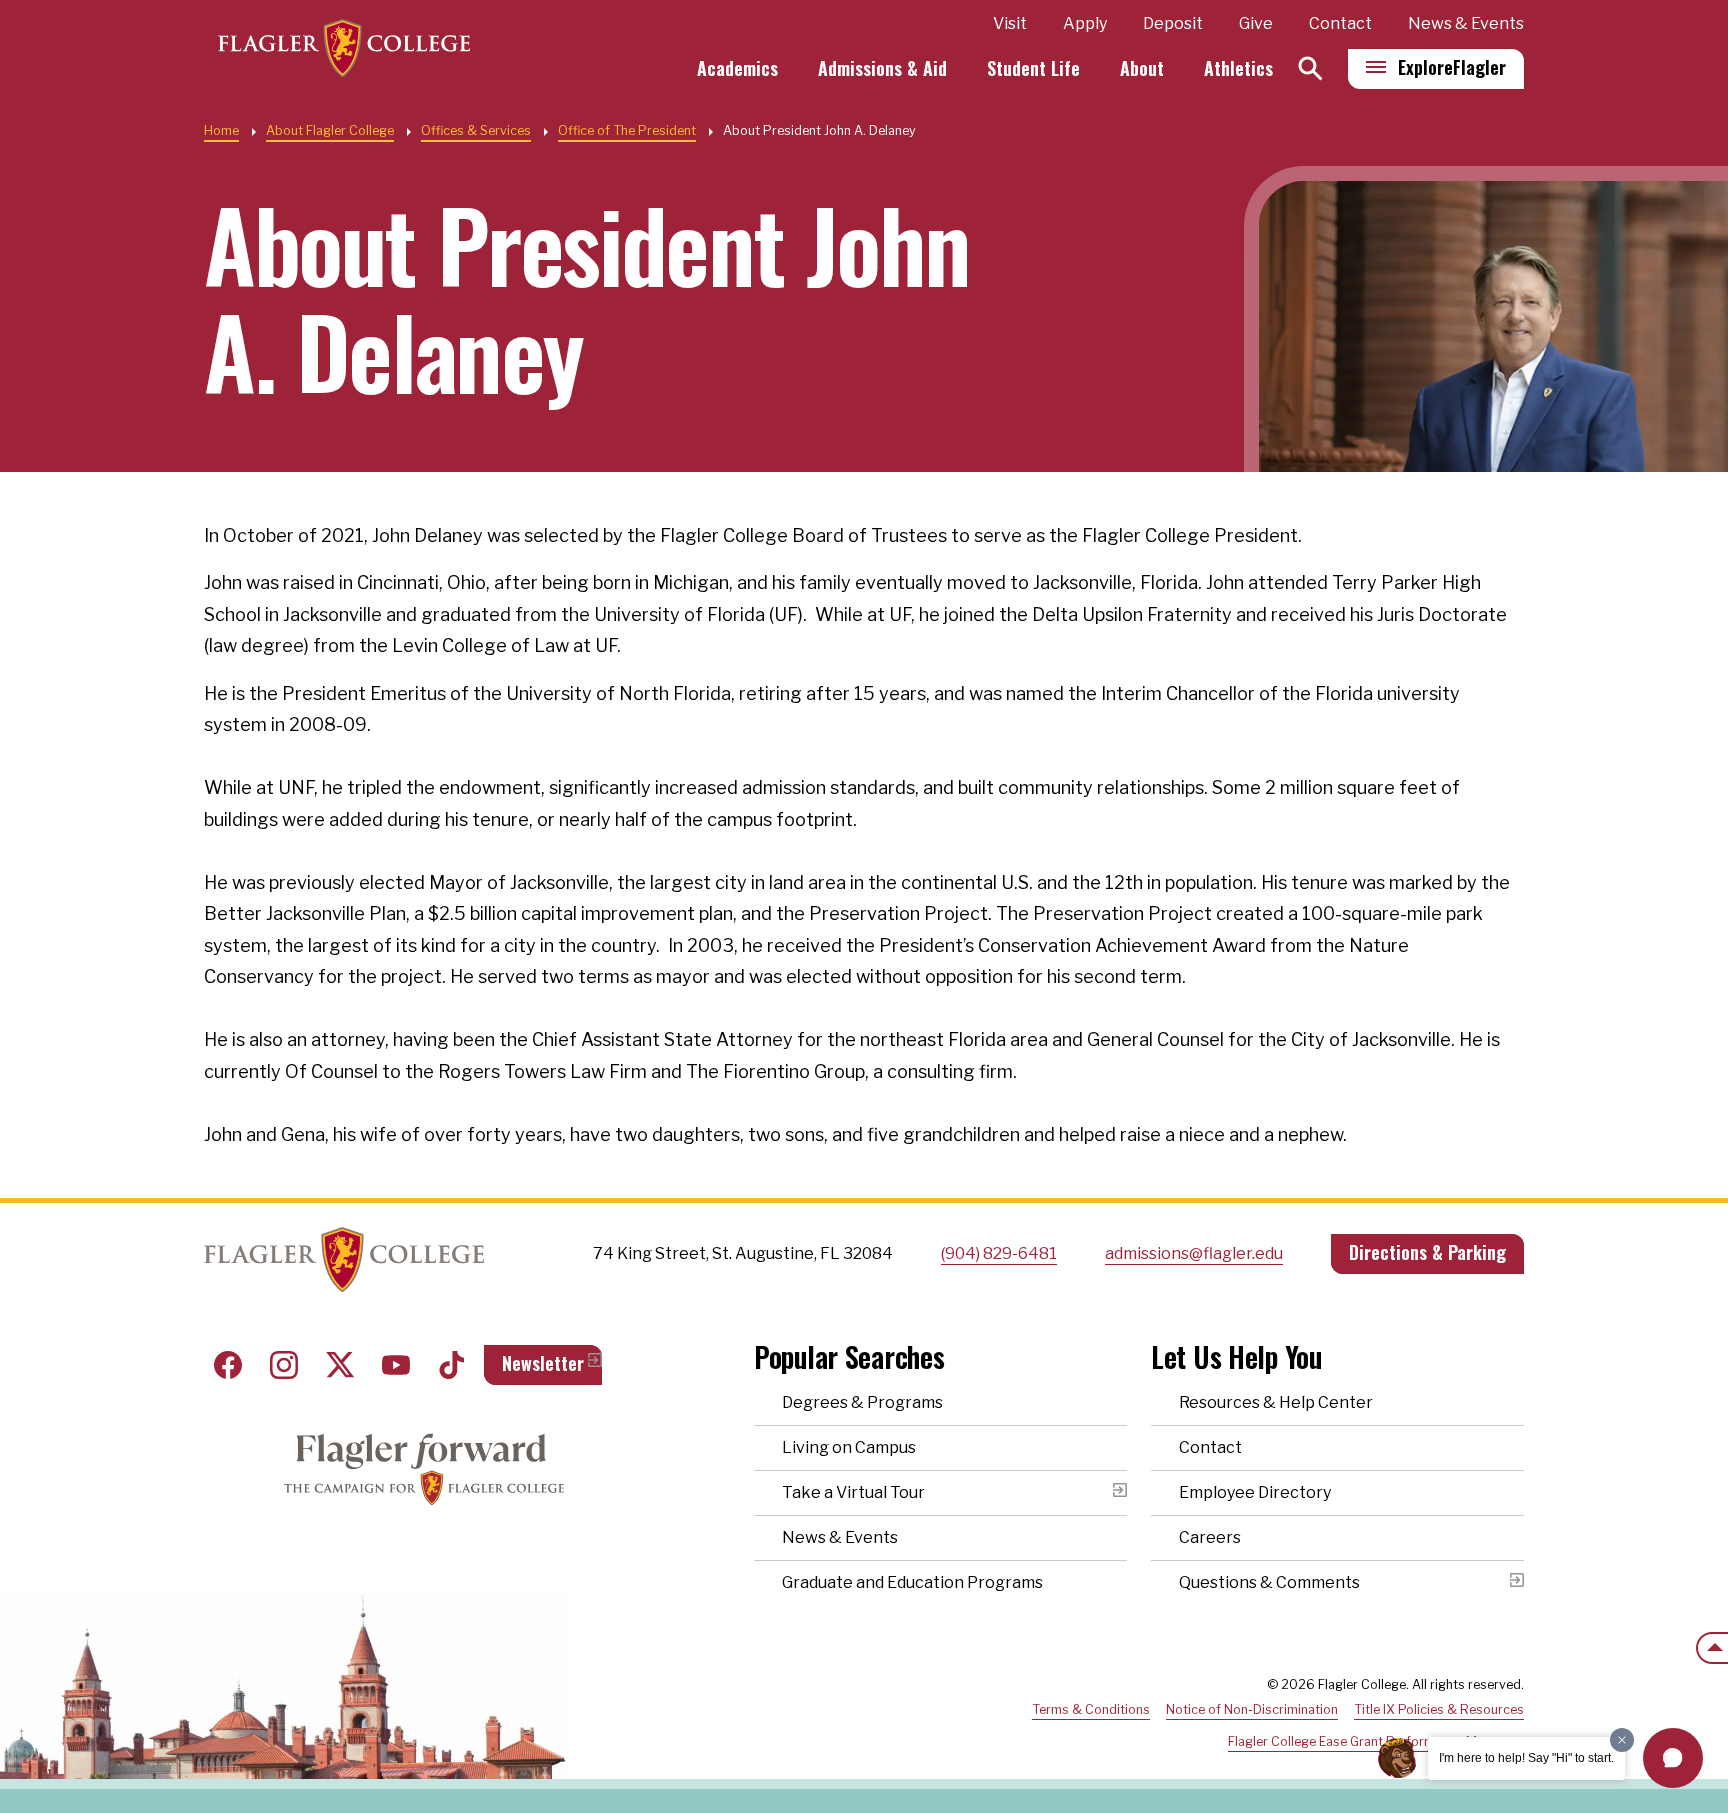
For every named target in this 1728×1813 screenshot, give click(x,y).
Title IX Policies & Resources (1439, 1709)
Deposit (1173, 23)
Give (1256, 23)
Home (221, 130)
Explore (1452, 67)
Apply (1085, 23)
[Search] (1310, 68)
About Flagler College (330, 130)
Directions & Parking (1427, 1252)
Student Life (1033, 68)
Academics (737, 68)
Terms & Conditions (1091, 1709)
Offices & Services (476, 130)
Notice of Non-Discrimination (1252, 1709)
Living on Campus (849, 1447)
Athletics (1238, 68)
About (1142, 68)
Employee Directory (1255, 1492)
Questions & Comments (1269, 1582)
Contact (1340, 23)
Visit (1010, 23)
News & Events (1466, 23)
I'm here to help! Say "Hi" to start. (1526, 1758)
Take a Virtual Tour (853, 1492)
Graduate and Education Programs (912, 1582)
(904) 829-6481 (999, 1253)
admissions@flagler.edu (1194, 1253)
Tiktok (452, 1365)
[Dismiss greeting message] (1622, 1740)
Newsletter (543, 1363)
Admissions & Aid (882, 68)
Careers (1210, 1537)
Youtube (396, 1365)
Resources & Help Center (1276, 1402)
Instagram (284, 1365)
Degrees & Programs (862, 1402)
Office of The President (627, 130)
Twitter (340, 1365)
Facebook (228, 1365)
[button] (1673, 1758)
